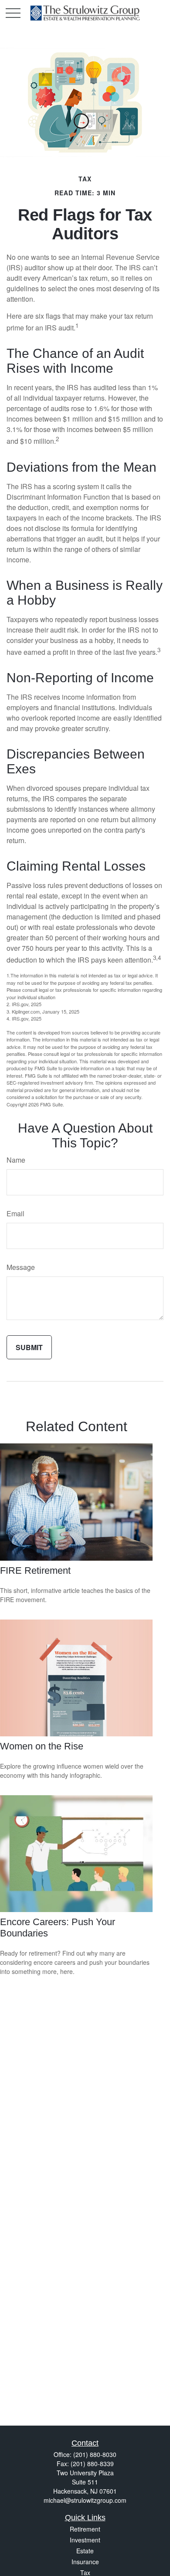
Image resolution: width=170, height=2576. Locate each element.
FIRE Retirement (35, 1570)
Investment (85, 2540)
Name (16, 1160)
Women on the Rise (42, 1746)
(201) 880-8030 (95, 2454)
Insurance (85, 2562)
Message (21, 1267)
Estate (85, 2551)
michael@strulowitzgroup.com (85, 2500)
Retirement (85, 2529)
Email (15, 1213)
